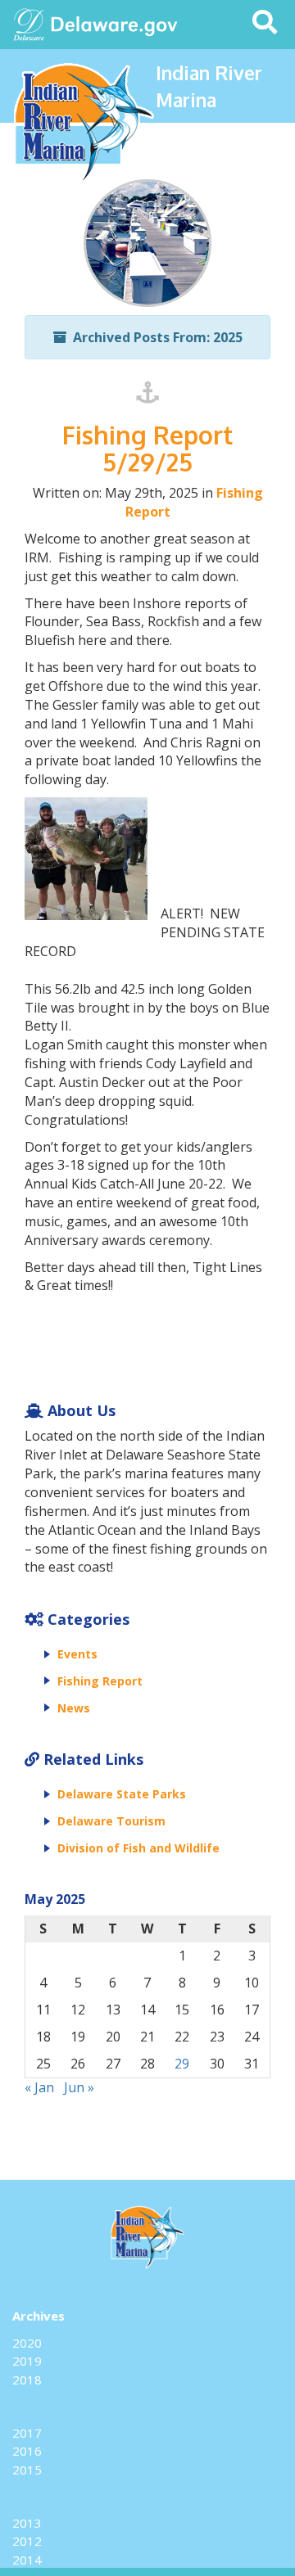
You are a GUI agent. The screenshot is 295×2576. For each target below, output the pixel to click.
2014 (27, 2560)
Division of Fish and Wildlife (138, 1848)
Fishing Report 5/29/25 (147, 448)
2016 (27, 2451)
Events (77, 1654)
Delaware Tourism (111, 1821)
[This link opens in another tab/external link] (29, 23)
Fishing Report (100, 1681)
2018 (27, 2380)
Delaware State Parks (122, 1794)
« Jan (39, 2087)
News (74, 1708)
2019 (27, 2361)
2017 (27, 2433)
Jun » (79, 2087)
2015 (27, 2470)
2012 (27, 2541)
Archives (39, 2316)
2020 (27, 2343)
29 (182, 2064)
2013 (27, 2523)
